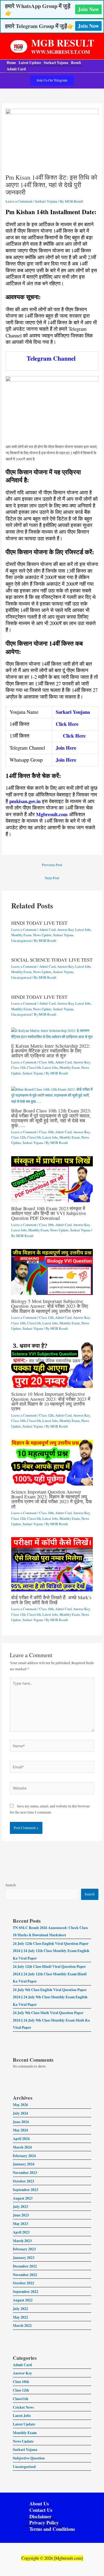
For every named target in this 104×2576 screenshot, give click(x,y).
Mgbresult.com (52, 814)
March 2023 (22, 2241)
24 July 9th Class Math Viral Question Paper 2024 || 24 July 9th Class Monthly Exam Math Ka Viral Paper (51, 2020)
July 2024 (20, 2113)
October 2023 (23, 2181)
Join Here (66, 748)
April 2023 (21, 2232)
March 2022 (22, 2326)
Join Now (88, 9)
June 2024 (21, 2122)
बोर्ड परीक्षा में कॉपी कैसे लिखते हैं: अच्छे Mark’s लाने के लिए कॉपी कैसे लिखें (51, 1600)
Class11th (34, 1068)
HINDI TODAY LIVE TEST (39, 923)
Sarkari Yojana (56, 63)
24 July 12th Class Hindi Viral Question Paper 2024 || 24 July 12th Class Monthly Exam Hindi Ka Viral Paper (50, 1974)
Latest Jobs (83, 930)
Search (11, 1885)
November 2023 (25, 2173)
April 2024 (21, 2139)
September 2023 (25, 2190)
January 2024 (24, 2164)
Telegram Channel (51, 358)
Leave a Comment (19, 201)
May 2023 (20, 2224)
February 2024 (24, 2156)
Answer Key (65, 930)
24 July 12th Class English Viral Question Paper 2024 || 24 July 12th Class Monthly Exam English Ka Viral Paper (51, 1951)
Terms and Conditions (52, 2529)
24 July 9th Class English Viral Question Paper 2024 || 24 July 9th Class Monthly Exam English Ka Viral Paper (50, 1997)
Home (11, 63)
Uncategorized (21, 941)
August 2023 (23, 2198)
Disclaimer (40, 2517)
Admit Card (16, 69)
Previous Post (52, 865)
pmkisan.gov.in (25, 801)
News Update (42, 935)
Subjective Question (29, 2458)
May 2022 (20, 2317)
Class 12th (18, 1068)
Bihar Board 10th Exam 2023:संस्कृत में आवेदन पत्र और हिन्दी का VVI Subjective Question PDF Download (49, 1213)
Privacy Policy (44, 2523)
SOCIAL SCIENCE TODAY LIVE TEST (52, 960)
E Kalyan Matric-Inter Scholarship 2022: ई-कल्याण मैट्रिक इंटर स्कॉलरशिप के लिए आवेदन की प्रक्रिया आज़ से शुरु (51, 1051)
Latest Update (30, 63)
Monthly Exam (21, 935)
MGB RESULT (63, 43)
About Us (39, 2504)
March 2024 (22, 2147)
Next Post (52, 878)
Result (76, 63)
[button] (52, 80)
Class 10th (46, 1062)
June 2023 (21, 2215)
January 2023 (24, 2258)
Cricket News (23, 2407)
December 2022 (25, 2266)
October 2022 (23, 2283)
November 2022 (25, 2275)
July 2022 (20, 2309)
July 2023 (20, 2207)
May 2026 (20, 2105)
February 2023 (24, 2249)
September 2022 (25, 2292)
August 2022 (23, 2300)
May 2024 (20, 2130)
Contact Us (41, 2510)
